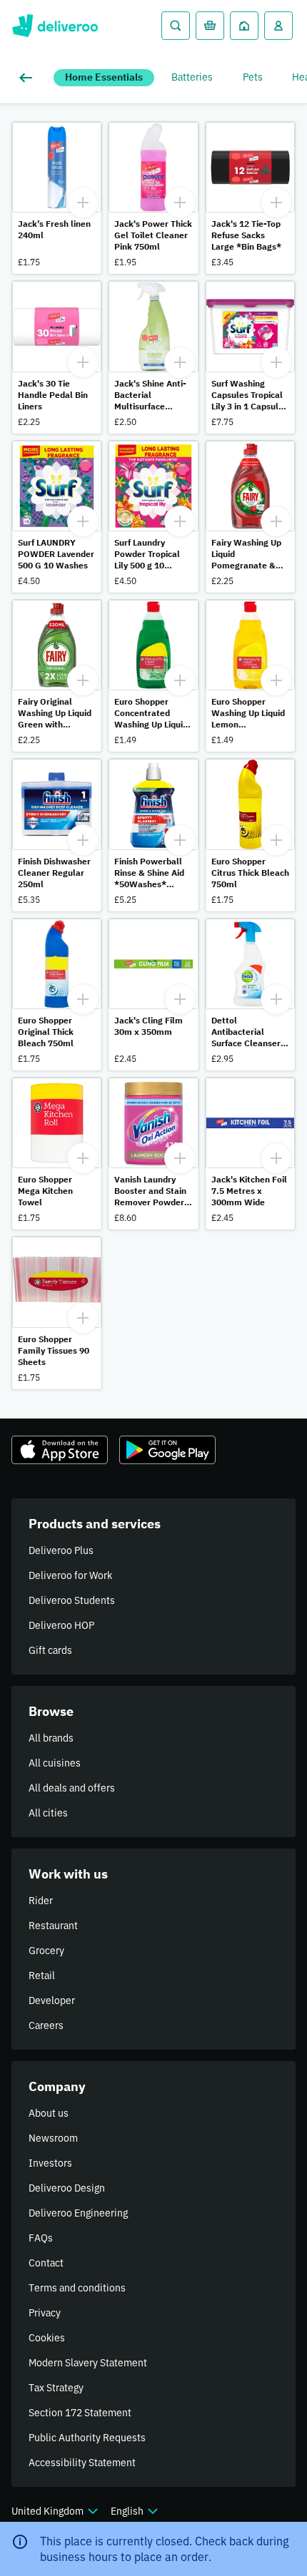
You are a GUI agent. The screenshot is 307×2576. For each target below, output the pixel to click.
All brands (51, 1738)
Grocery (46, 1951)
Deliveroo (55, 26)
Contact (46, 2263)
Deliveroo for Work (70, 1575)
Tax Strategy (56, 2388)
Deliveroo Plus (61, 1550)
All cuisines (55, 1763)
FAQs (41, 2238)
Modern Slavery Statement (88, 2363)
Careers (46, 2025)
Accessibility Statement (82, 2463)
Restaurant (53, 1926)
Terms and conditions (77, 2288)
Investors (50, 2163)
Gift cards (50, 1650)
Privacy (45, 2313)
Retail (42, 1976)
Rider (41, 1901)
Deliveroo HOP (61, 1625)
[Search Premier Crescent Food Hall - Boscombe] (176, 26)
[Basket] (210, 26)
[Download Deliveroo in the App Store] (60, 1450)
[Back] (29, 78)
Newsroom (53, 2138)
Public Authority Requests (87, 2438)
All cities (48, 1813)
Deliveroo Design (67, 2188)
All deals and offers (72, 1788)
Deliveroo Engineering (78, 2213)
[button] (57, 198)
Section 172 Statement (80, 2413)
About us (49, 2113)
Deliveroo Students (72, 1600)
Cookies (47, 2338)
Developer (52, 2000)
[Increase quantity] (83, 203)
